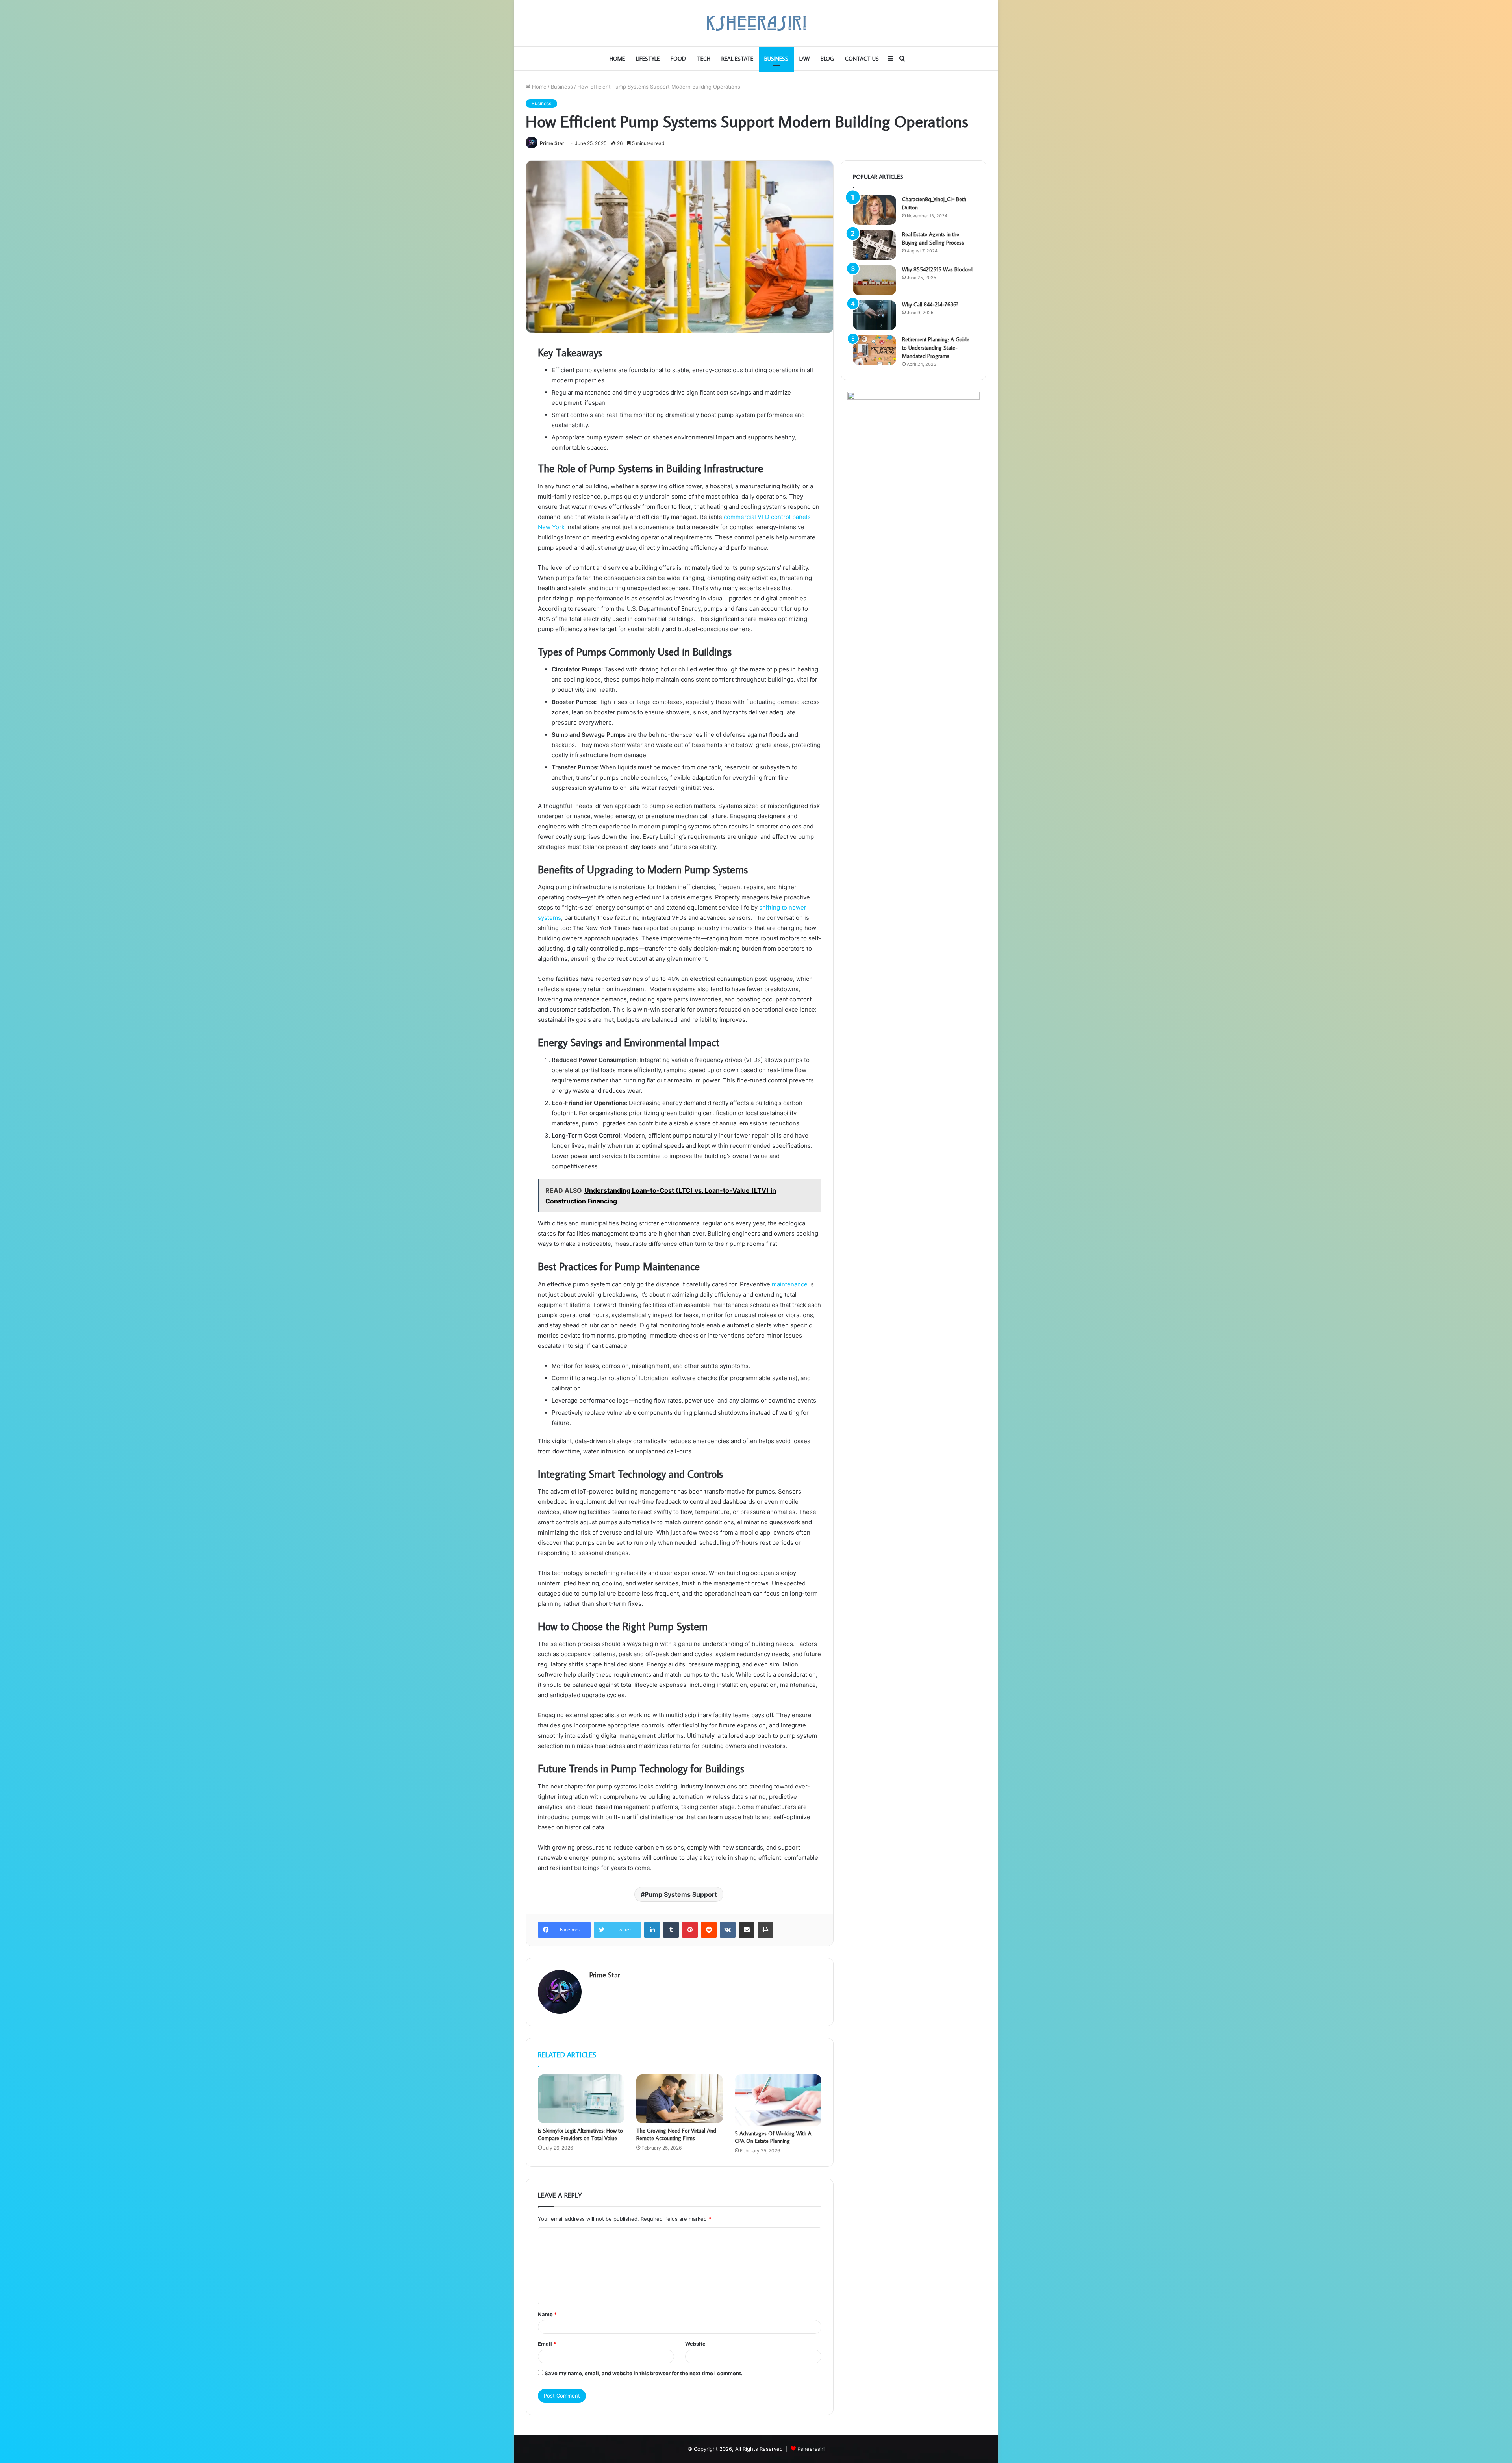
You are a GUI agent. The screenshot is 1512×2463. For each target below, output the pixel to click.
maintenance (790, 1284)
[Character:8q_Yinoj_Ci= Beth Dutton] (875, 210)
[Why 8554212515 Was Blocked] (875, 280)
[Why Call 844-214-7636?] (875, 315)
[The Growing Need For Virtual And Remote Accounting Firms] (680, 2099)
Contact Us (862, 59)
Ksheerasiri (811, 2449)
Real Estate (737, 59)
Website (695, 2344)
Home (617, 59)
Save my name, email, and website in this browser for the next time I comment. (644, 2373)
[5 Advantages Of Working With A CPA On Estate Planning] (778, 2100)
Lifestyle (648, 59)
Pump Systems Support (681, 1894)
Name (547, 2314)
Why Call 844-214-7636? (930, 304)
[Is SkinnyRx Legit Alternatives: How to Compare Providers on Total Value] (581, 2099)
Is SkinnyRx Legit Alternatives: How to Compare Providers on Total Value (580, 2134)
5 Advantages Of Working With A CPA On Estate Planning (773, 2137)
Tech (704, 59)
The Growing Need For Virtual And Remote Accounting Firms (676, 2134)
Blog (827, 59)
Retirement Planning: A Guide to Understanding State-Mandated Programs (936, 348)
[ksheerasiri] (756, 23)
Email (547, 2344)
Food (678, 59)
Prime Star (552, 143)
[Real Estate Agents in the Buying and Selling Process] (875, 245)
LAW (804, 59)
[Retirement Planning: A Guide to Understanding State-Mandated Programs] (875, 350)
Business (776, 59)
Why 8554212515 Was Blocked (937, 269)
